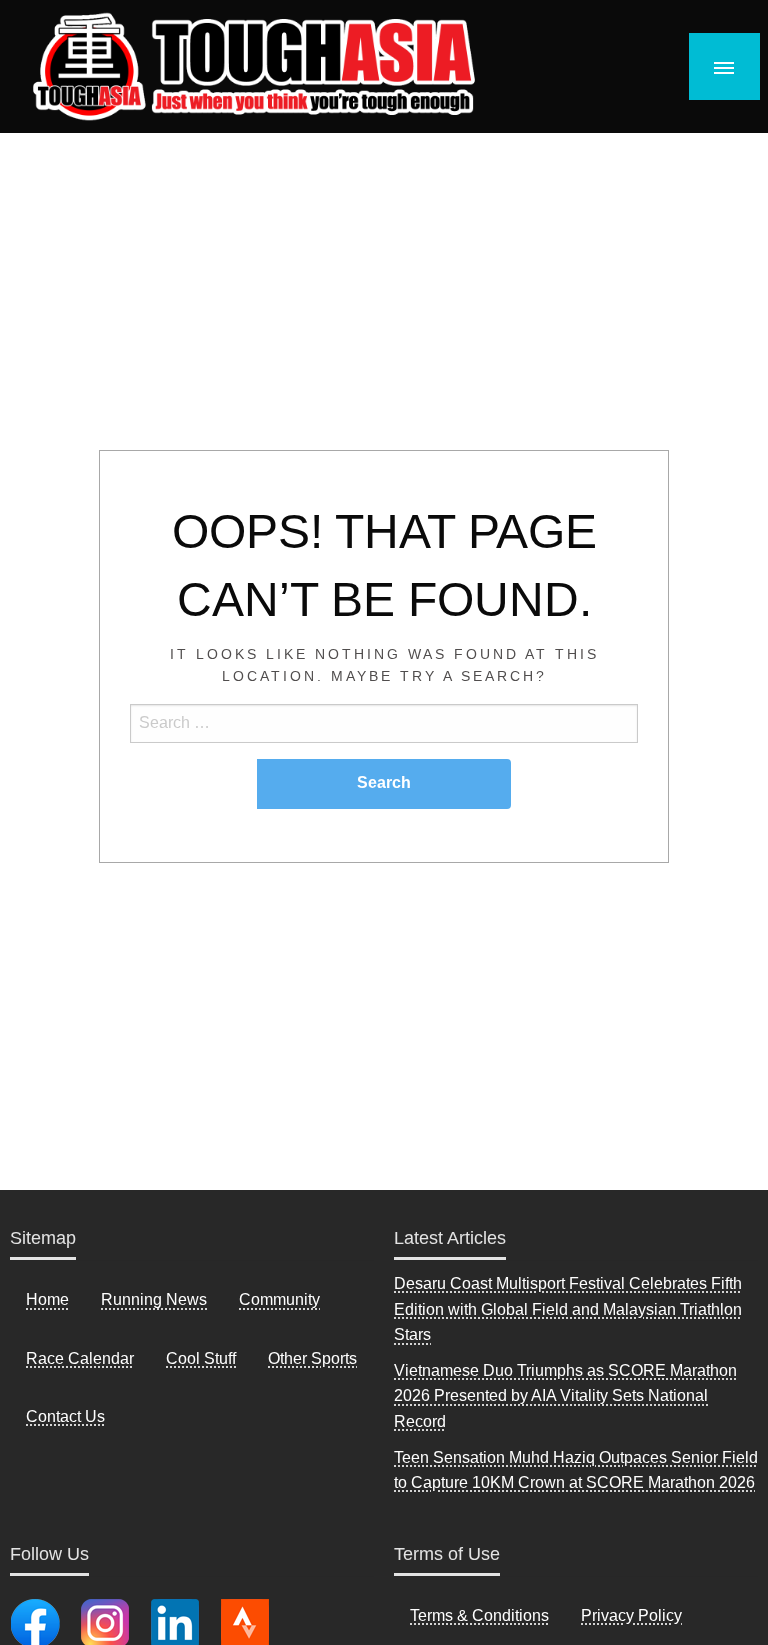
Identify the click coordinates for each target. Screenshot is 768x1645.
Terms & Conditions (479, 1615)
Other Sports (312, 1358)
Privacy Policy (631, 1615)
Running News (154, 1299)
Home (47, 1299)
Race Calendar (80, 1358)
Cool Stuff (201, 1358)
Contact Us (65, 1416)
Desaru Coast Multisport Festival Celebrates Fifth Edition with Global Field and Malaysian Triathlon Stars (568, 1309)
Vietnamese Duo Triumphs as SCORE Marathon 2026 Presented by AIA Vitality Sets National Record (565, 1396)
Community (279, 1299)
